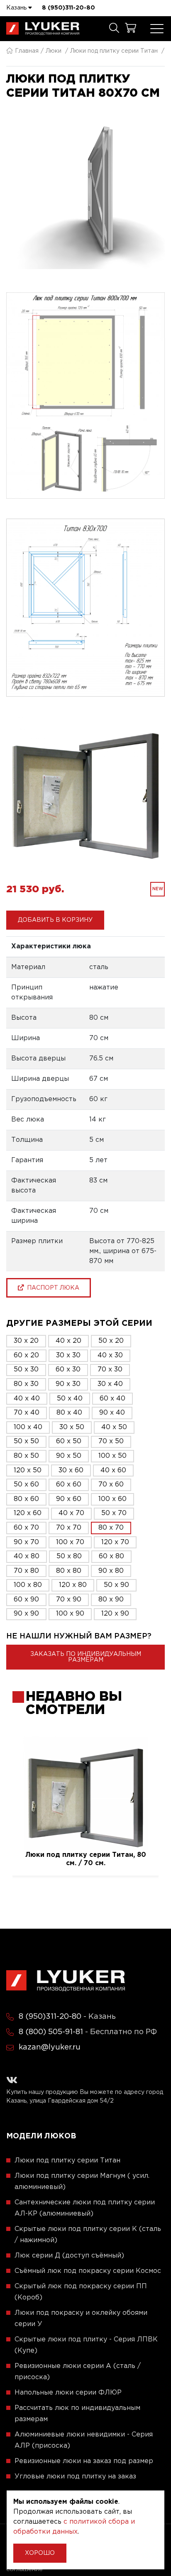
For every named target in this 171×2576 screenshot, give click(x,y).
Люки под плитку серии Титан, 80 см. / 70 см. (86, 1859)
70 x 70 (69, 1528)
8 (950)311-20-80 (68, 8)
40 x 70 (71, 1513)
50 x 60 (26, 1485)
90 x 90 (26, 1614)
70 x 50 (111, 1441)
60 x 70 (26, 1528)
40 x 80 (27, 1556)
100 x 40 (28, 1427)
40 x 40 (27, 1399)
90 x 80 (111, 1571)
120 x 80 (73, 1585)
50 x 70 (114, 1513)
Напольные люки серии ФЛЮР (68, 2393)
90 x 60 (69, 1499)
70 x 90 (69, 1600)
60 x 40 (112, 1399)
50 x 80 (69, 1556)
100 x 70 (70, 1542)
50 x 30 (26, 1370)
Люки (54, 51)
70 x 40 (27, 1413)
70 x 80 (26, 1571)
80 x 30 (26, 1384)
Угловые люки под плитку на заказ (75, 2477)
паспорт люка (51, 1288)
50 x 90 (116, 1585)
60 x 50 (69, 1441)
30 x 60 (71, 1470)
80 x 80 (69, 1571)
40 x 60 (113, 1470)
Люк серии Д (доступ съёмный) (69, 2256)
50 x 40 (70, 1399)
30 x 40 (110, 1384)
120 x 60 (28, 1513)
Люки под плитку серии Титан (114, 51)
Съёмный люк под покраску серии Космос (88, 2271)
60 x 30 (68, 1370)
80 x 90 (111, 1600)
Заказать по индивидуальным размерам (86, 1657)
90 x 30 (68, 1384)
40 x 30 (110, 1355)
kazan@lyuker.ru (50, 2047)
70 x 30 (110, 1370)
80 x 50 (26, 1456)
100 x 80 (28, 1585)
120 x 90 (115, 1614)
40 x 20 (68, 1341)
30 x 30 (68, 1355)
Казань (17, 8)
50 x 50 (26, 1441)
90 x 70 (26, 1542)
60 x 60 (69, 1485)
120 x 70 (115, 1542)
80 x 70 (111, 1528)
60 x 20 (26, 1355)
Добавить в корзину (55, 920)
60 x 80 (111, 1556)
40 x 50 (114, 1427)
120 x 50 (28, 1470)
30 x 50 (72, 1427)
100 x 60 (112, 1499)
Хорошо (40, 2553)
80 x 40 (69, 1413)
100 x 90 (70, 1614)
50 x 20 (111, 1341)
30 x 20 (26, 1341)
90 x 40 (112, 1413)
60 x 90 (26, 1600)
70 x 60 (111, 1485)
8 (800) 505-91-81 (51, 2032)
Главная (27, 51)
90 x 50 (69, 1456)
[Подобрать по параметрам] (114, 29)
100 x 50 (112, 1456)
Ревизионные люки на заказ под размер (84, 2461)
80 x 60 (26, 1499)
